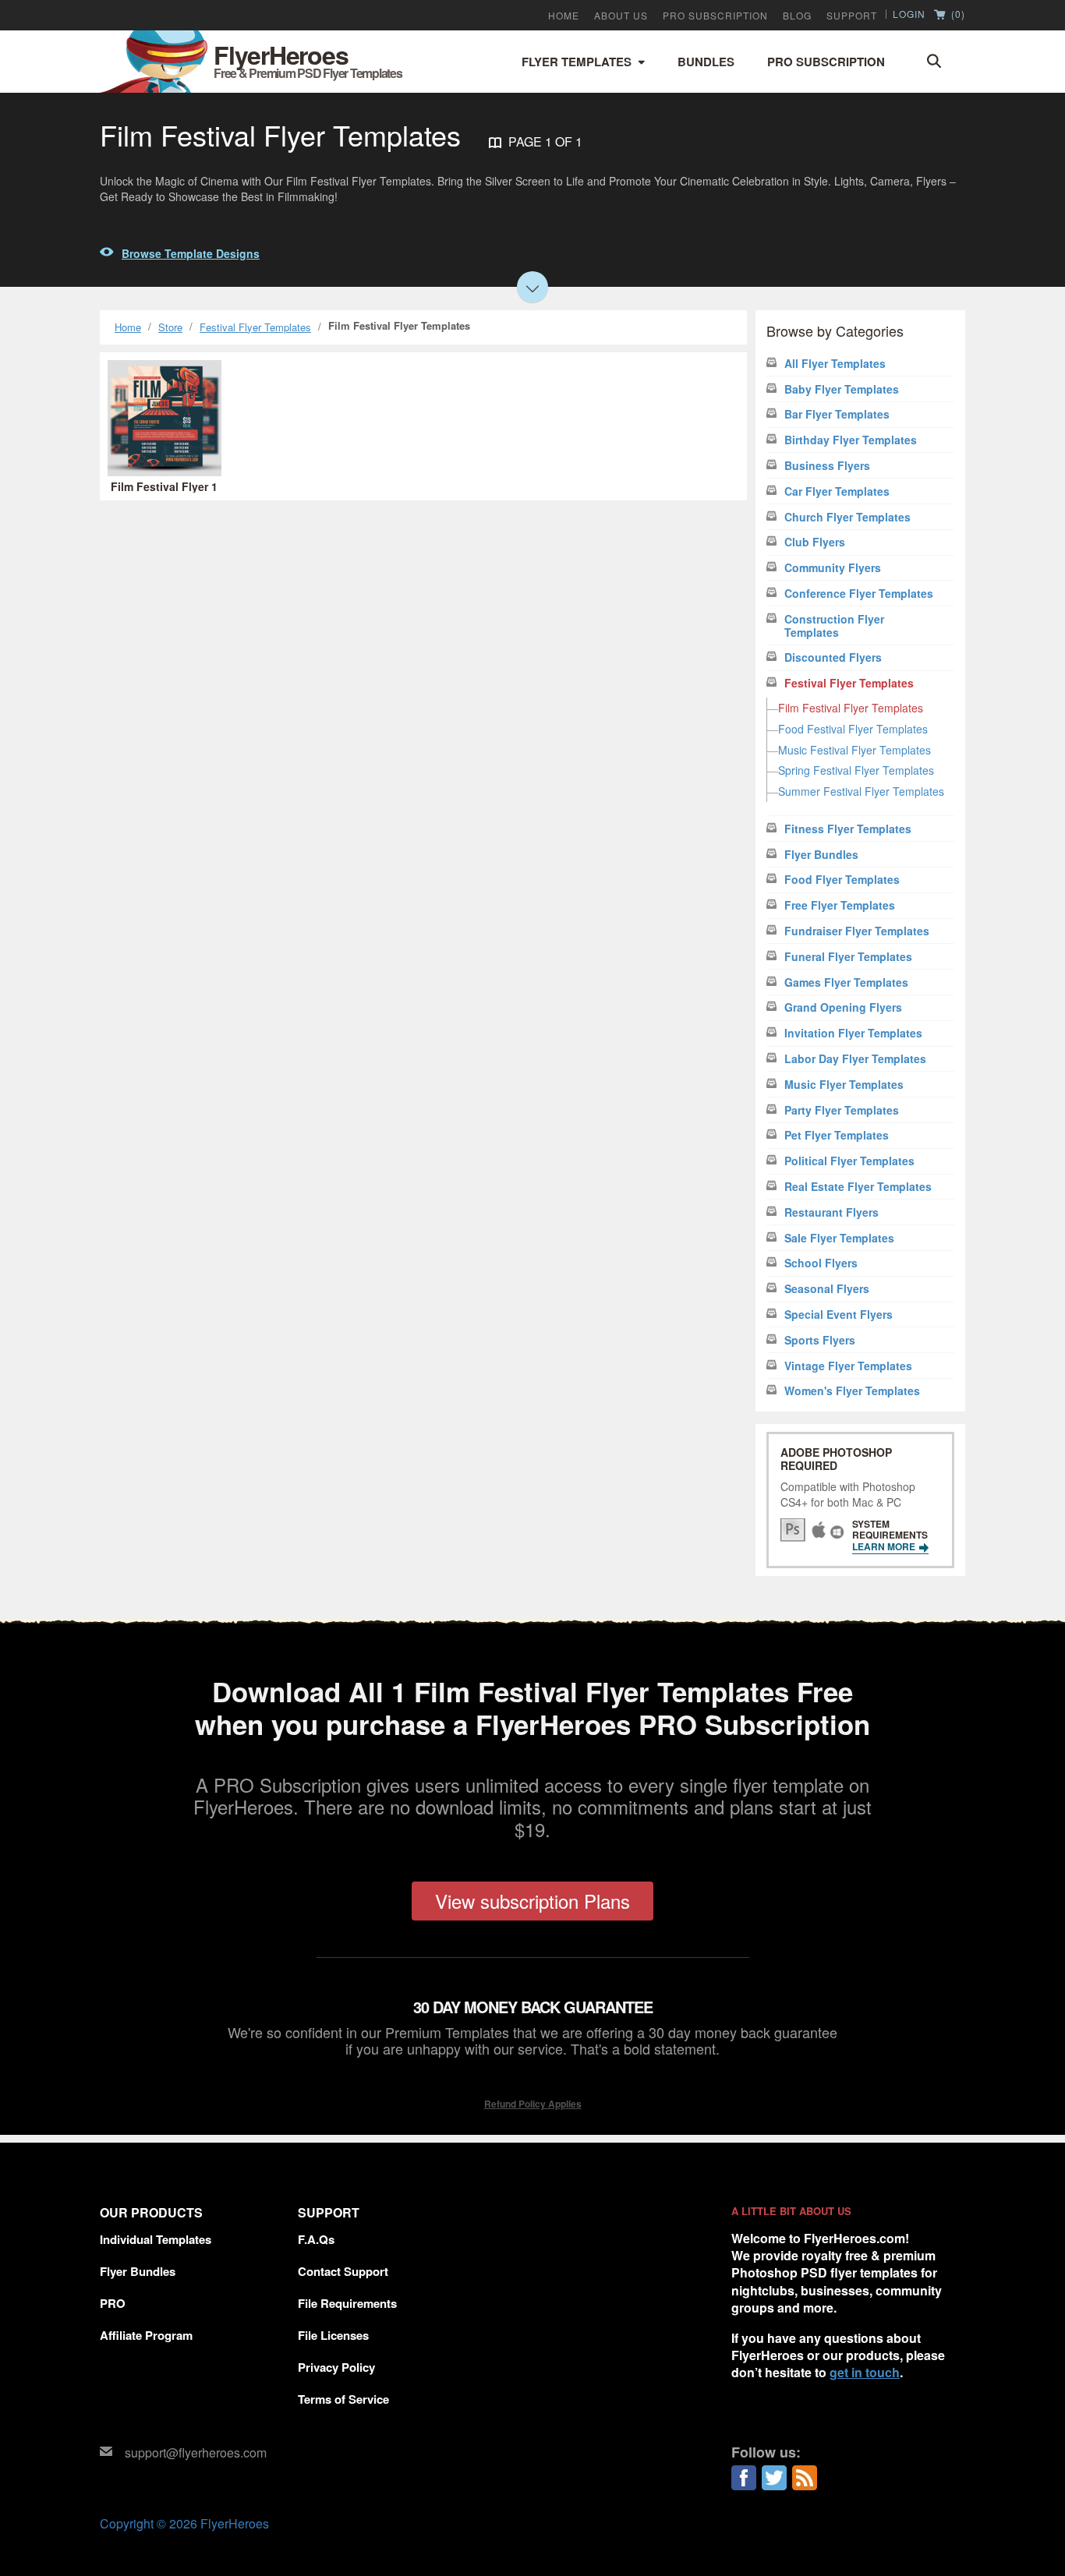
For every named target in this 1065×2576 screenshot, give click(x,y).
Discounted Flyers (833, 657)
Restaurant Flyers (831, 1212)
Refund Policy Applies (533, 2104)
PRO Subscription (715, 16)
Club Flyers (815, 542)
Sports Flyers (820, 1340)
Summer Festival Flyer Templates (861, 791)
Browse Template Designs (191, 253)
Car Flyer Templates (837, 491)
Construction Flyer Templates (834, 626)
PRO (113, 2303)
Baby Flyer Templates (842, 389)
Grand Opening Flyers (843, 1007)
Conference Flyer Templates (859, 594)
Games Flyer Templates (846, 982)
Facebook (744, 2478)
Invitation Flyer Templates (853, 1033)
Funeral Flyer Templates (848, 957)
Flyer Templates (577, 62)
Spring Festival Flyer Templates (856, 770)
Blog (797, 16)
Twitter (774, 2478)
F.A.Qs (316, 2239)
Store (170, 327)
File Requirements (347, 2303)
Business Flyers (827, 466)
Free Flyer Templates (840, 905)
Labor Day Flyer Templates (855, 1059)
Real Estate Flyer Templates (858, 1187)
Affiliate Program (146, 2335)
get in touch (865, 2372)
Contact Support (343, 2271)
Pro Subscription (826, 62)
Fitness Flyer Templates (848, 829)
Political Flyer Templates (849, 1161)
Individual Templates (156, 2239)
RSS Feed (805, 2478)
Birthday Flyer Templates (851, 440)
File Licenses (333, 2335)
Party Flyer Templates (842, 1110)
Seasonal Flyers (827, 1289)
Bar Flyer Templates (837, 414)
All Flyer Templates (835, 364)
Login (909, 14)
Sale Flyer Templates (839, 1238)
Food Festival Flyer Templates (853, 729)
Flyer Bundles (821, 855)
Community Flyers (833, 568)
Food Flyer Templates (842, 880)
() (957, 15)
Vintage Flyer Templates (848, 1366)
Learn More (885, 1546)
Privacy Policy (336, 2367)
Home (564, 16)
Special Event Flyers (839, 1315)
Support (852, 16)
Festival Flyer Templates (255, 327)
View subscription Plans (532, 1901)
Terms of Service (343, 2399)
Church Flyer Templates (847, 517)
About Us (621, 16)
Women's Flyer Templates (852, 1391)
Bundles (706, 62)
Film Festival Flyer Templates (851, 708)
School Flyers (821, 1263)
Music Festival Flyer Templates (854, 750)
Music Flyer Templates (844, 1085)
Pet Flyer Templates (837, 1135)
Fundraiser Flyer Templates (857, 931)
